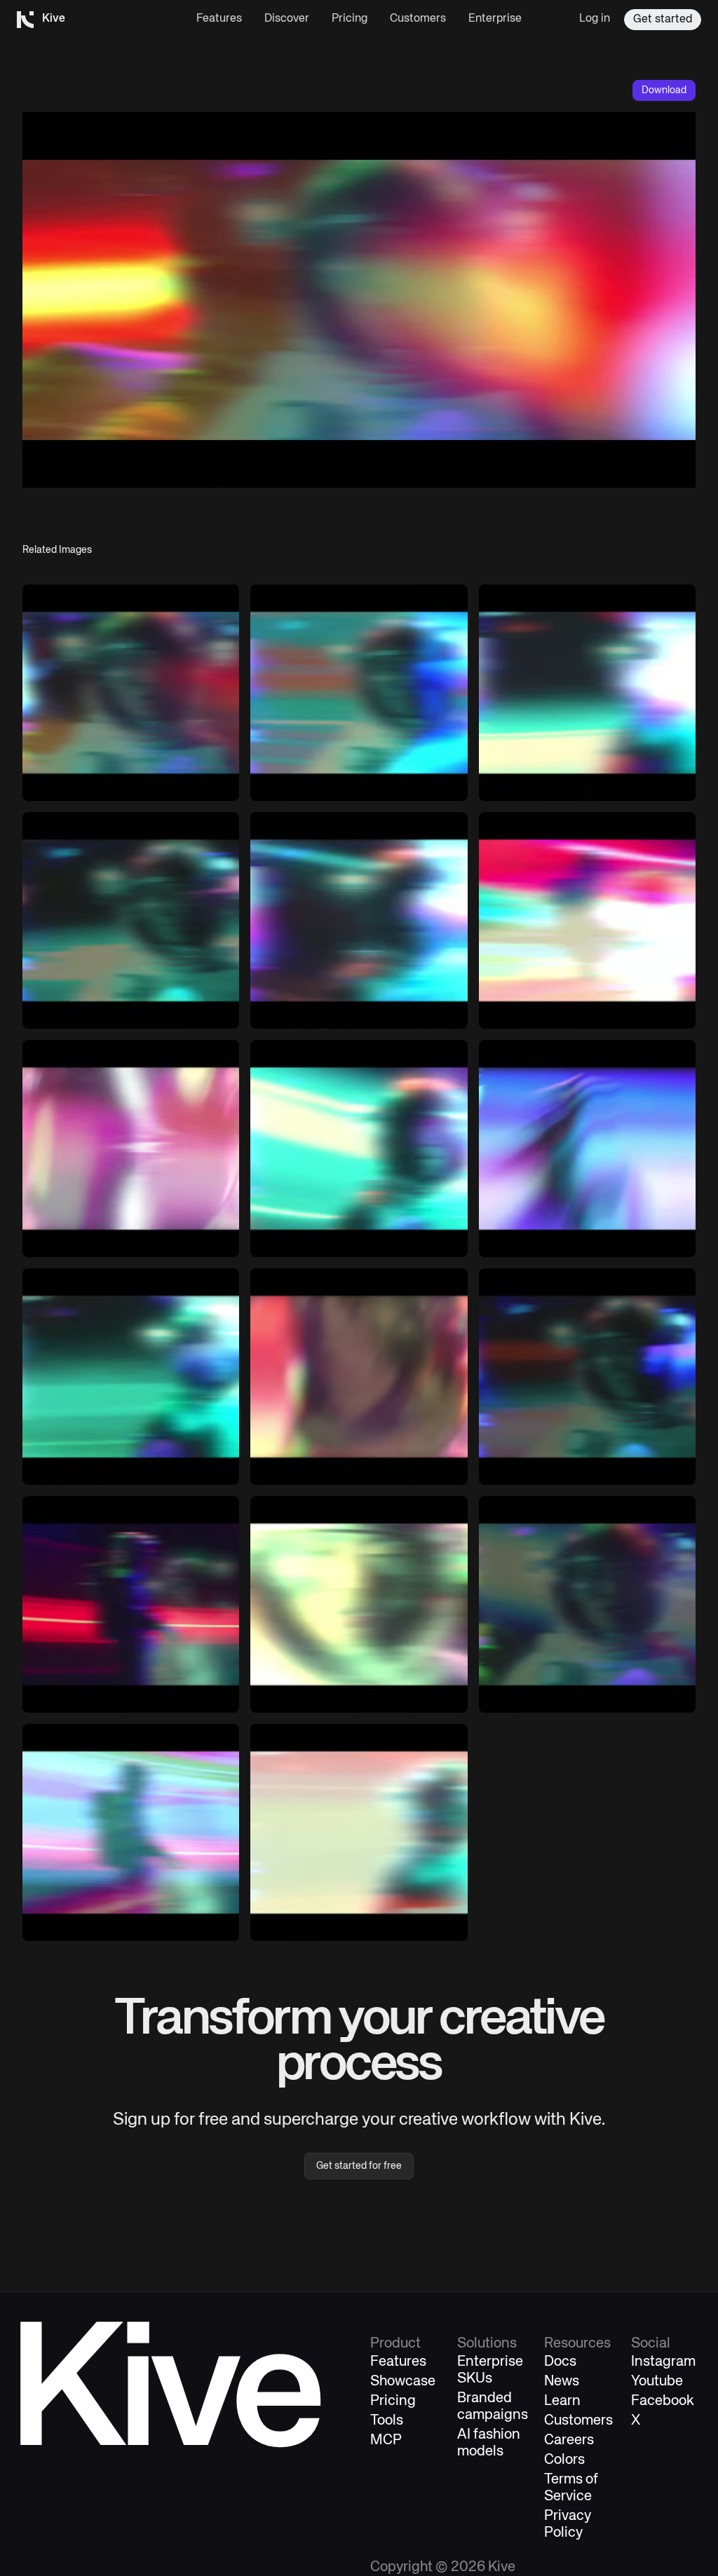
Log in (595, 19)
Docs (560, 2362)
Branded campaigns (493, 2407)
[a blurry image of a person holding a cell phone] (359, 1377)
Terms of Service (571, 2488)
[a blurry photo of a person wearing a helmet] (587, 1604)
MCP (386, 2440)
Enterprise (495, 19)
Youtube (657, 2382)
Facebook (663, 2401)
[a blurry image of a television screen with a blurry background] (131, 693)
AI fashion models (489, 2443)
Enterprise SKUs (490, 2370)
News (562, 2382)
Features (219, 19)
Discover (287, 19)
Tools (387, 2421)
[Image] (359, 693)
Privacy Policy (568, 2524)
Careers (569, 2440)
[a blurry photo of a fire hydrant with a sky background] (359, 1832)
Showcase (403, 2382)
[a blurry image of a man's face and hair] (359, 1604)
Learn (562, 2401)
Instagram (663, 2362)
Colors (564, 2460)
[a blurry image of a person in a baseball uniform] (131, 1377)
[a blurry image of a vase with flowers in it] (131, 1148)
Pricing (350, 19)
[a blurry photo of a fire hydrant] (587, 1377)
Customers (418, 19)
